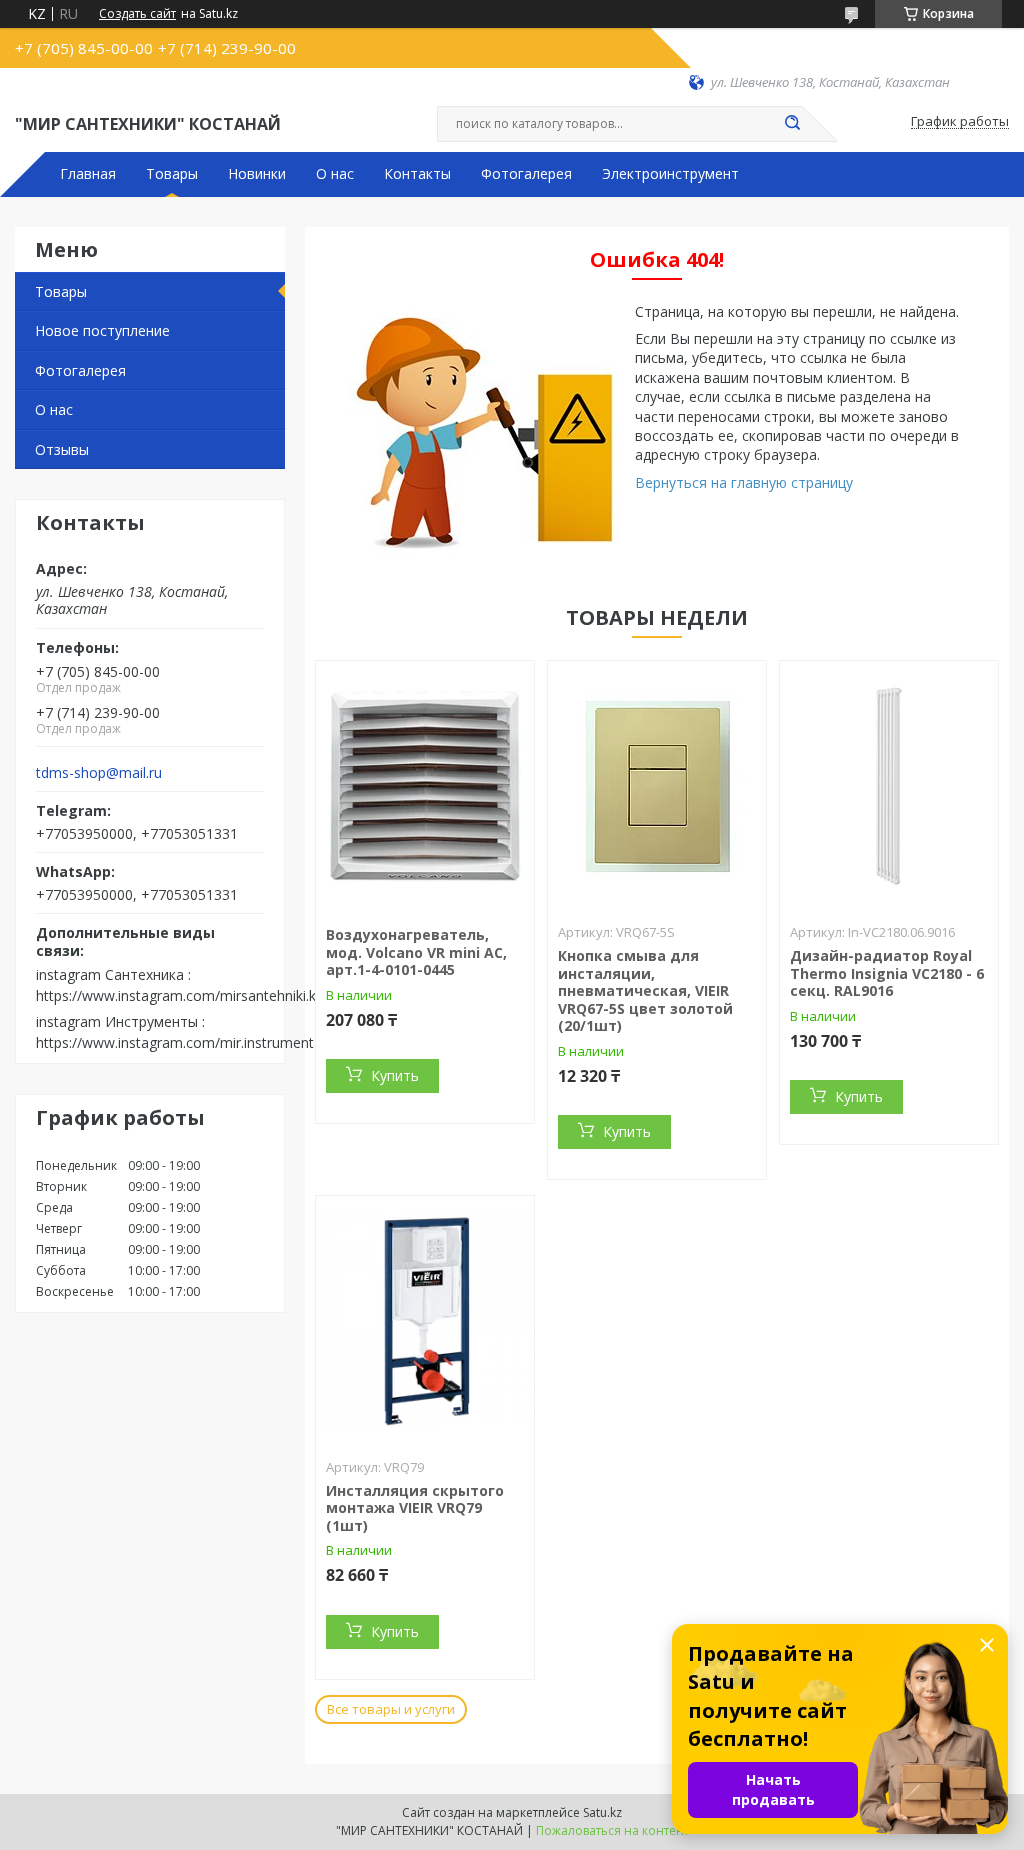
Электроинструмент (670, 174)
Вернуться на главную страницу (744, 482)
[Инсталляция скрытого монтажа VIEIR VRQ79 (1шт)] (425, 1321)
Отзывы (62, 449)
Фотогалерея (526, 174)
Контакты (417, 174)
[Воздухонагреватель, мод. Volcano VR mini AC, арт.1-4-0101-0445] (425, 786)
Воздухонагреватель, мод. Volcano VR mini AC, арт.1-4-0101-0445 (416, 952)
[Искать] (792, 124)
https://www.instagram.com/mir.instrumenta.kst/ (192, 1042)
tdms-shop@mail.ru (99, 773)
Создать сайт (137, 14)
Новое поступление (102, 330)
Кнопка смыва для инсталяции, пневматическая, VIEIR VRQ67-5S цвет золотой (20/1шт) (645, 990)
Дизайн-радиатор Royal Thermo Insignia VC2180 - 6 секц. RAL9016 (887, 973)
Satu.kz (602, 1812)
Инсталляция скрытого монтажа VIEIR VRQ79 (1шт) (415, 1508)
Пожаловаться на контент (612, 1830)
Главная (88, 174)
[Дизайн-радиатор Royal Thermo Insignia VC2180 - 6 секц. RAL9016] (889, 786)
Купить (395, 1075)
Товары (172, 174)
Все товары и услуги (391, 1709)
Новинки (257, 174)
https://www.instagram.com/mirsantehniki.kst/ (184, 995)
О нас (335, 174)
